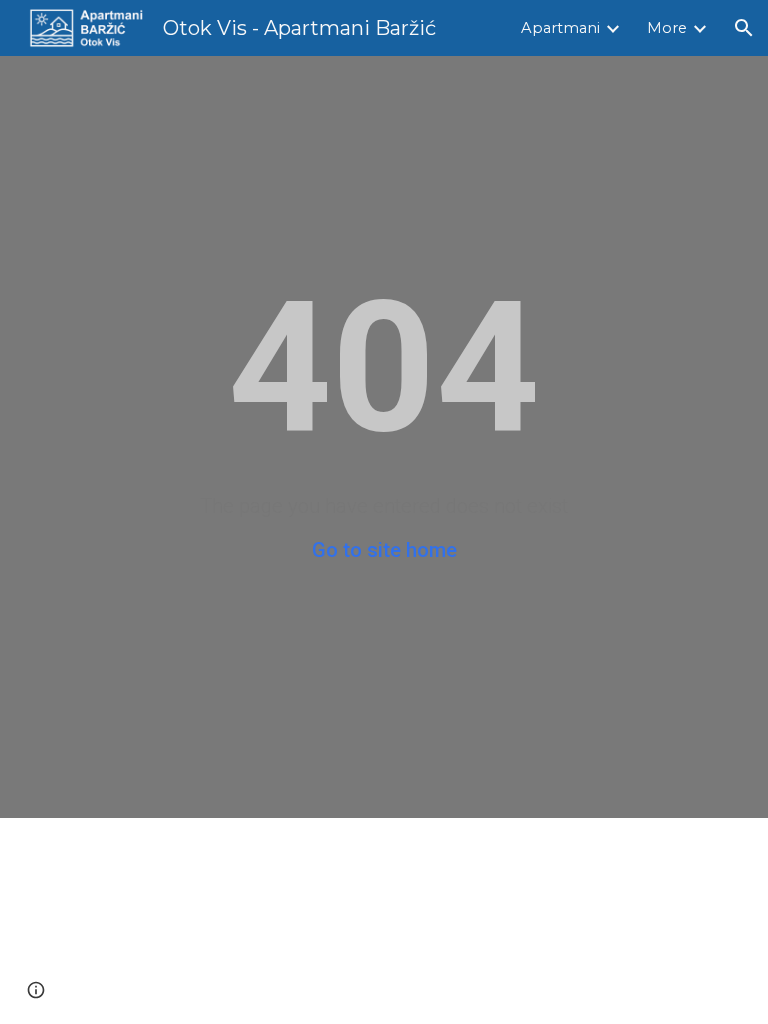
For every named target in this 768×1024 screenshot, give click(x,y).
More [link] (667, 28)
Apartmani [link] (560, 28)
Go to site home (384, 550)
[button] (744, 28)
